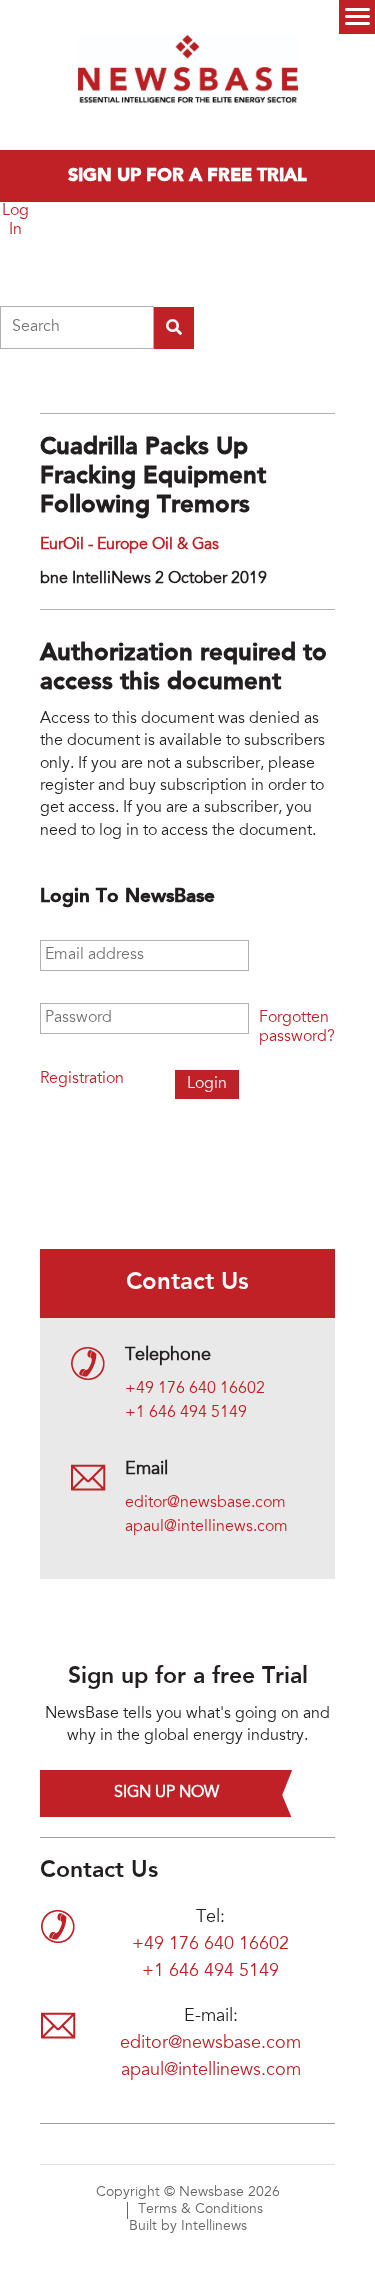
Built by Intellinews (188, 2227)
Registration (82, 1079)
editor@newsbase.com (205, 1503)
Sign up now (166, 1793)
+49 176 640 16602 (195, 1389)
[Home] (188, 75)
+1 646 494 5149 (186, 1413)
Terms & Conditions (200, 2210)
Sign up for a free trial (187, 176)
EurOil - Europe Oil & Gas (129, 545)
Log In (15, 220)
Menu (357, 17)
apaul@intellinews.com (206, 1527)
